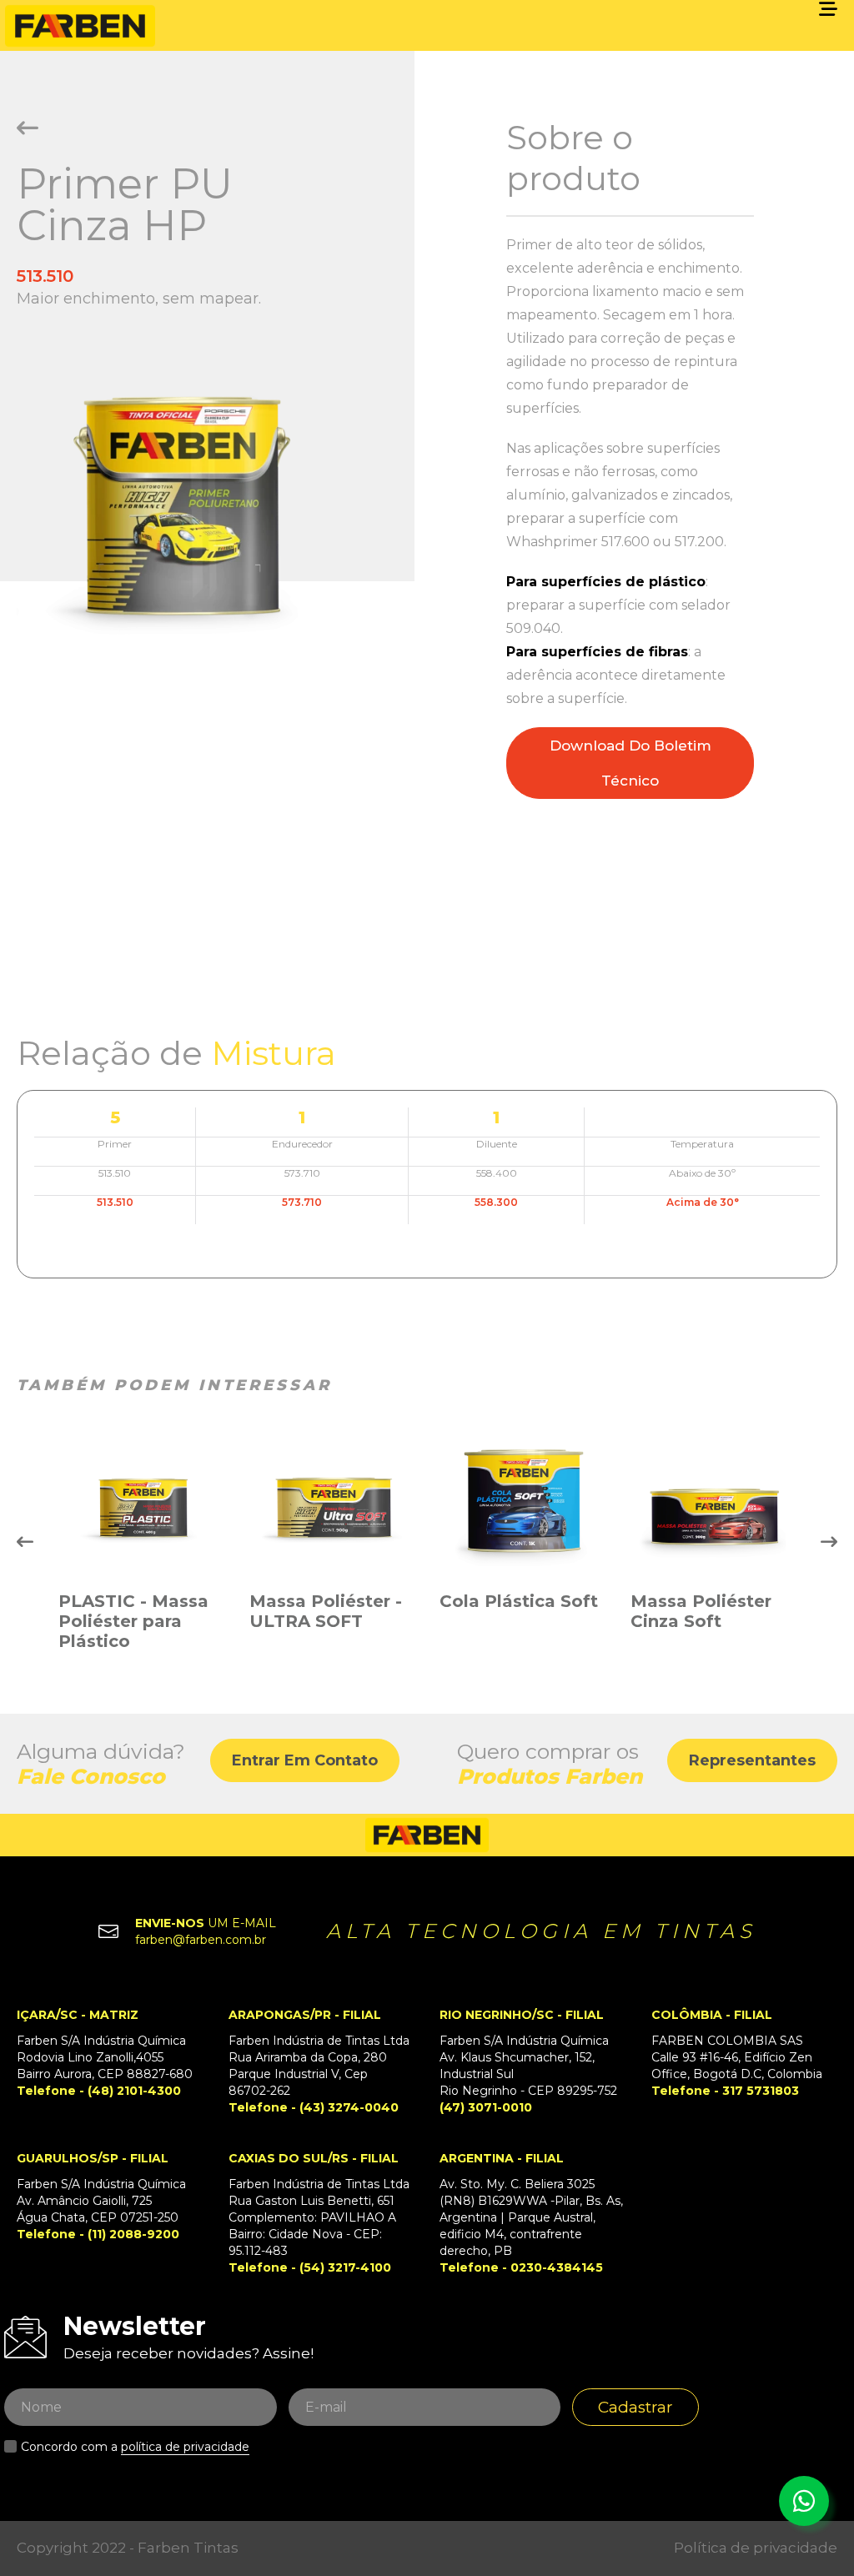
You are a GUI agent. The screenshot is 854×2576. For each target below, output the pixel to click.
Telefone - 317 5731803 (725, 2091)
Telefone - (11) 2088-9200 (98, 2234)
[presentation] (25, 1542)
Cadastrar (635, 2407)
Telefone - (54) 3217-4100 (310, 2267)
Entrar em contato (305, 1760)
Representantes (752, 1760)
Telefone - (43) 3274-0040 (314, 2107)
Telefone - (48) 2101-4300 (99, 2091)
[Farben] (80, 25)
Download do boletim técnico (630, 763)
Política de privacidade (756, 2548)
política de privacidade (185, 2447)
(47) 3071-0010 (486, 2107)
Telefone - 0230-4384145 (521, 2267)
